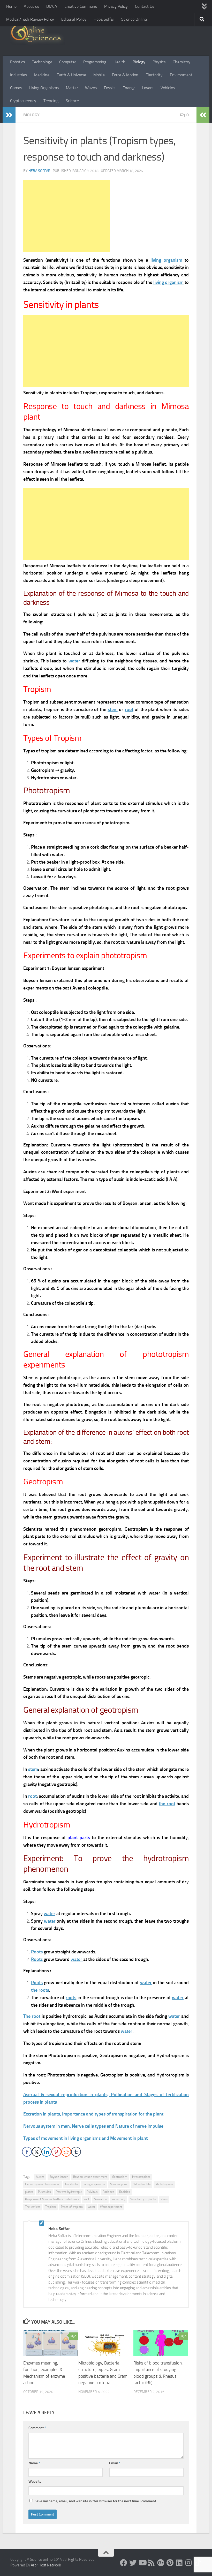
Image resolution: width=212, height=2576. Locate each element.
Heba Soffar (104, 19)
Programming (95, 62)
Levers (148, 88)
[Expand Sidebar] (9, 115)
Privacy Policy (116, 6)
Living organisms (94, 2184)
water (174, 2016)
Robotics (17, 62)
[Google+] (161, 2563)
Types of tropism (72, 2207)
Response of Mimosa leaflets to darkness (52, 2199)
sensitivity (119, 2199)
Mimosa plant (119, 2184)
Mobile (99, 75)
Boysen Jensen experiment (90, 2177)
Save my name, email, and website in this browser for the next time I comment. (96, 2501)
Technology (42, 62)
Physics (159, 62)
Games (16, 88)
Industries (18, 75)
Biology (139, 62)
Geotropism (120, 2177)
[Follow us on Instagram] (189, 2563)
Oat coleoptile (142, 2184)
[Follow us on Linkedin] (179, 2563)
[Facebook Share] (27, 2152)
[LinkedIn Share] (47, 2152)
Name (34, 2463)
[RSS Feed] (152, 2563)
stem (164, 2199)
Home (11, 6)
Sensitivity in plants (143, 2199)
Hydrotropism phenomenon (43, 2184)
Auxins (40, 2177)
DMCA (52, 6)
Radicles (125, 2192)
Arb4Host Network (46, 2565)
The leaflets (33, 2207)
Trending (51, 101)
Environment (181, 75)
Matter (72, 88)
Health (119, 62)
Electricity (154, 75)
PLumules (44, 2192)
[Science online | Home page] (38, 34)
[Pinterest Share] (56, 2152)
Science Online (134, 19)
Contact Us (145, 6)
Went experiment (111, 2207)
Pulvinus (92, 2192)
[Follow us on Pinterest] (170, 2563)
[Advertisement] (67, 216)
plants (29, 2192)
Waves (91, 88)
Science (72, 101)
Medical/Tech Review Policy (30, 19)
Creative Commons (81, 6)
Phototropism (164, 2184)
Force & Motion (125, 75)
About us (31, 6)
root (87, 2199)
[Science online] (124, 2563)
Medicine (42, 75)
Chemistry (181, 62)
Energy (129, 88)
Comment (37, 2428)
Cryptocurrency (23, 101)
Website (35, 2481)
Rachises (108, 2192)
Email (115, 2463)
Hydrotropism (141, 2177)
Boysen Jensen (59, 2177)
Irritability (71, 2184)
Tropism (51, 2207)
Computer (68, 62)
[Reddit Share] (66, 2152)
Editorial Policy (74, 19)
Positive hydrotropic (69, 2192)
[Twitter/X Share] (37, 2152)
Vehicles (168, 88)
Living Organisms (44, 88)
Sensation (100, 2199)
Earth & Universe (71, 75)
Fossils (110, 88)
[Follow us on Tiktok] (198, 2563)
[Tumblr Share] (76, 2152)
